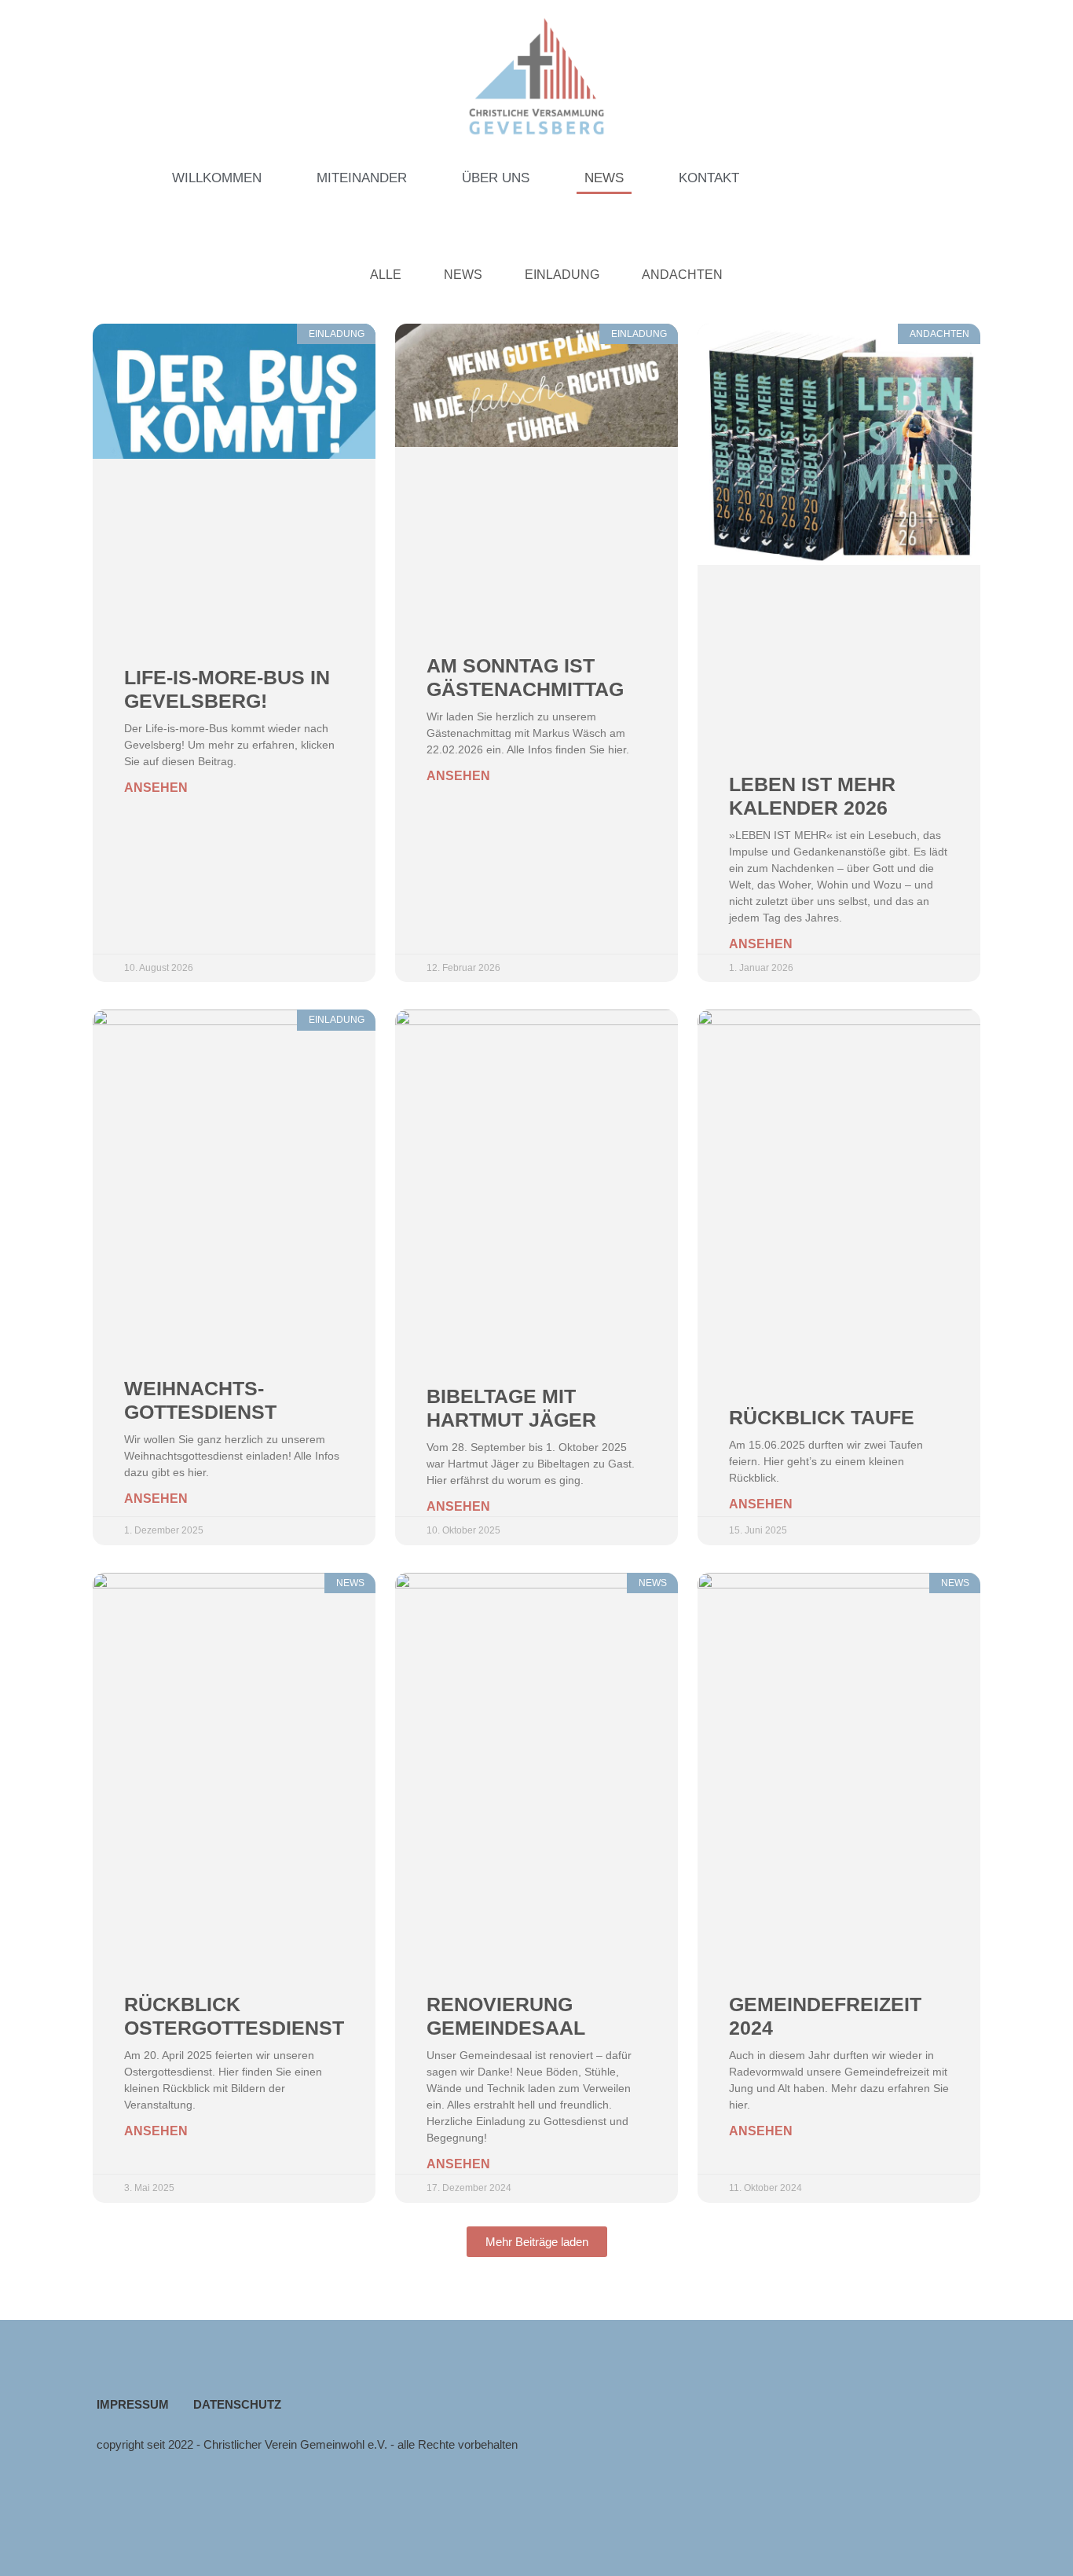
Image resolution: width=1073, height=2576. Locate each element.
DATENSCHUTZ (237, 2404)
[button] (537, 2242)
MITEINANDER (362, 178)
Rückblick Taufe (822, 1417)
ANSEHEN (156, 788)
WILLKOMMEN (217, 178)
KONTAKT (709, 178)
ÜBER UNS (496, 178)
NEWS (604, 178)
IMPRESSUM (133, 2404)
